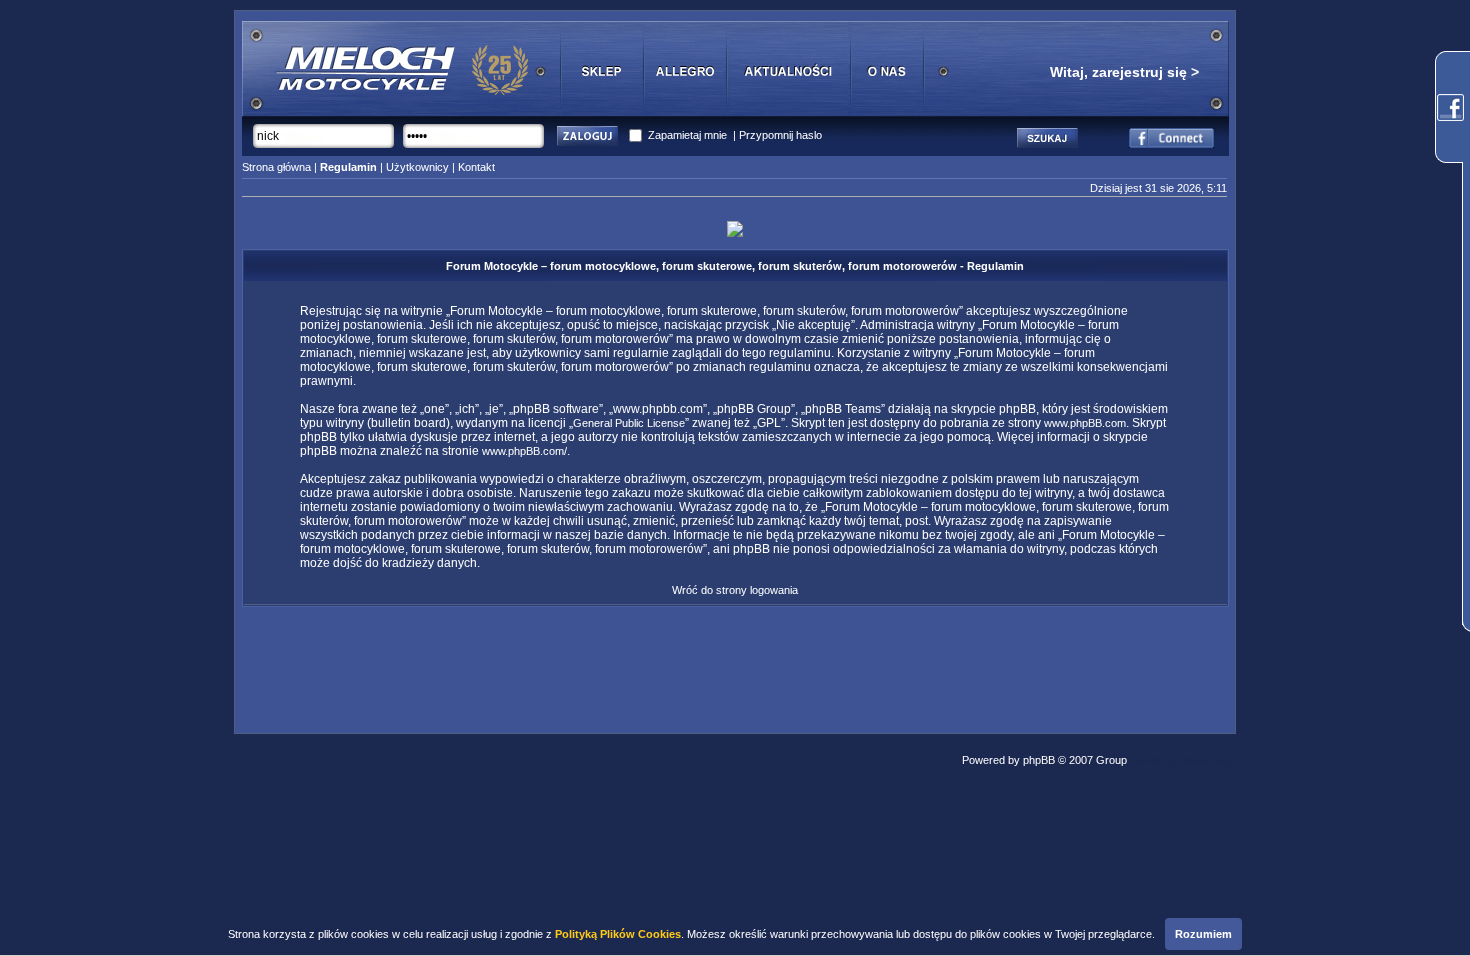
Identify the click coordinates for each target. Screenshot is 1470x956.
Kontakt (476, 167)
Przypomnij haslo (780, 135)
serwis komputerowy (1180, 760)
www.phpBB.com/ (524, 451)
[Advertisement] (735, 664)
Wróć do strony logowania (735, 590)
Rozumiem (1203, 934)
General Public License (629, 423)
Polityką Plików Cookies (618, 934)
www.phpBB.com (1085, 423)
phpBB (1039, 760)
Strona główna (276, 167)
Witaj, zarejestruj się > (1124, 72)
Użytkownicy (417, 167)
